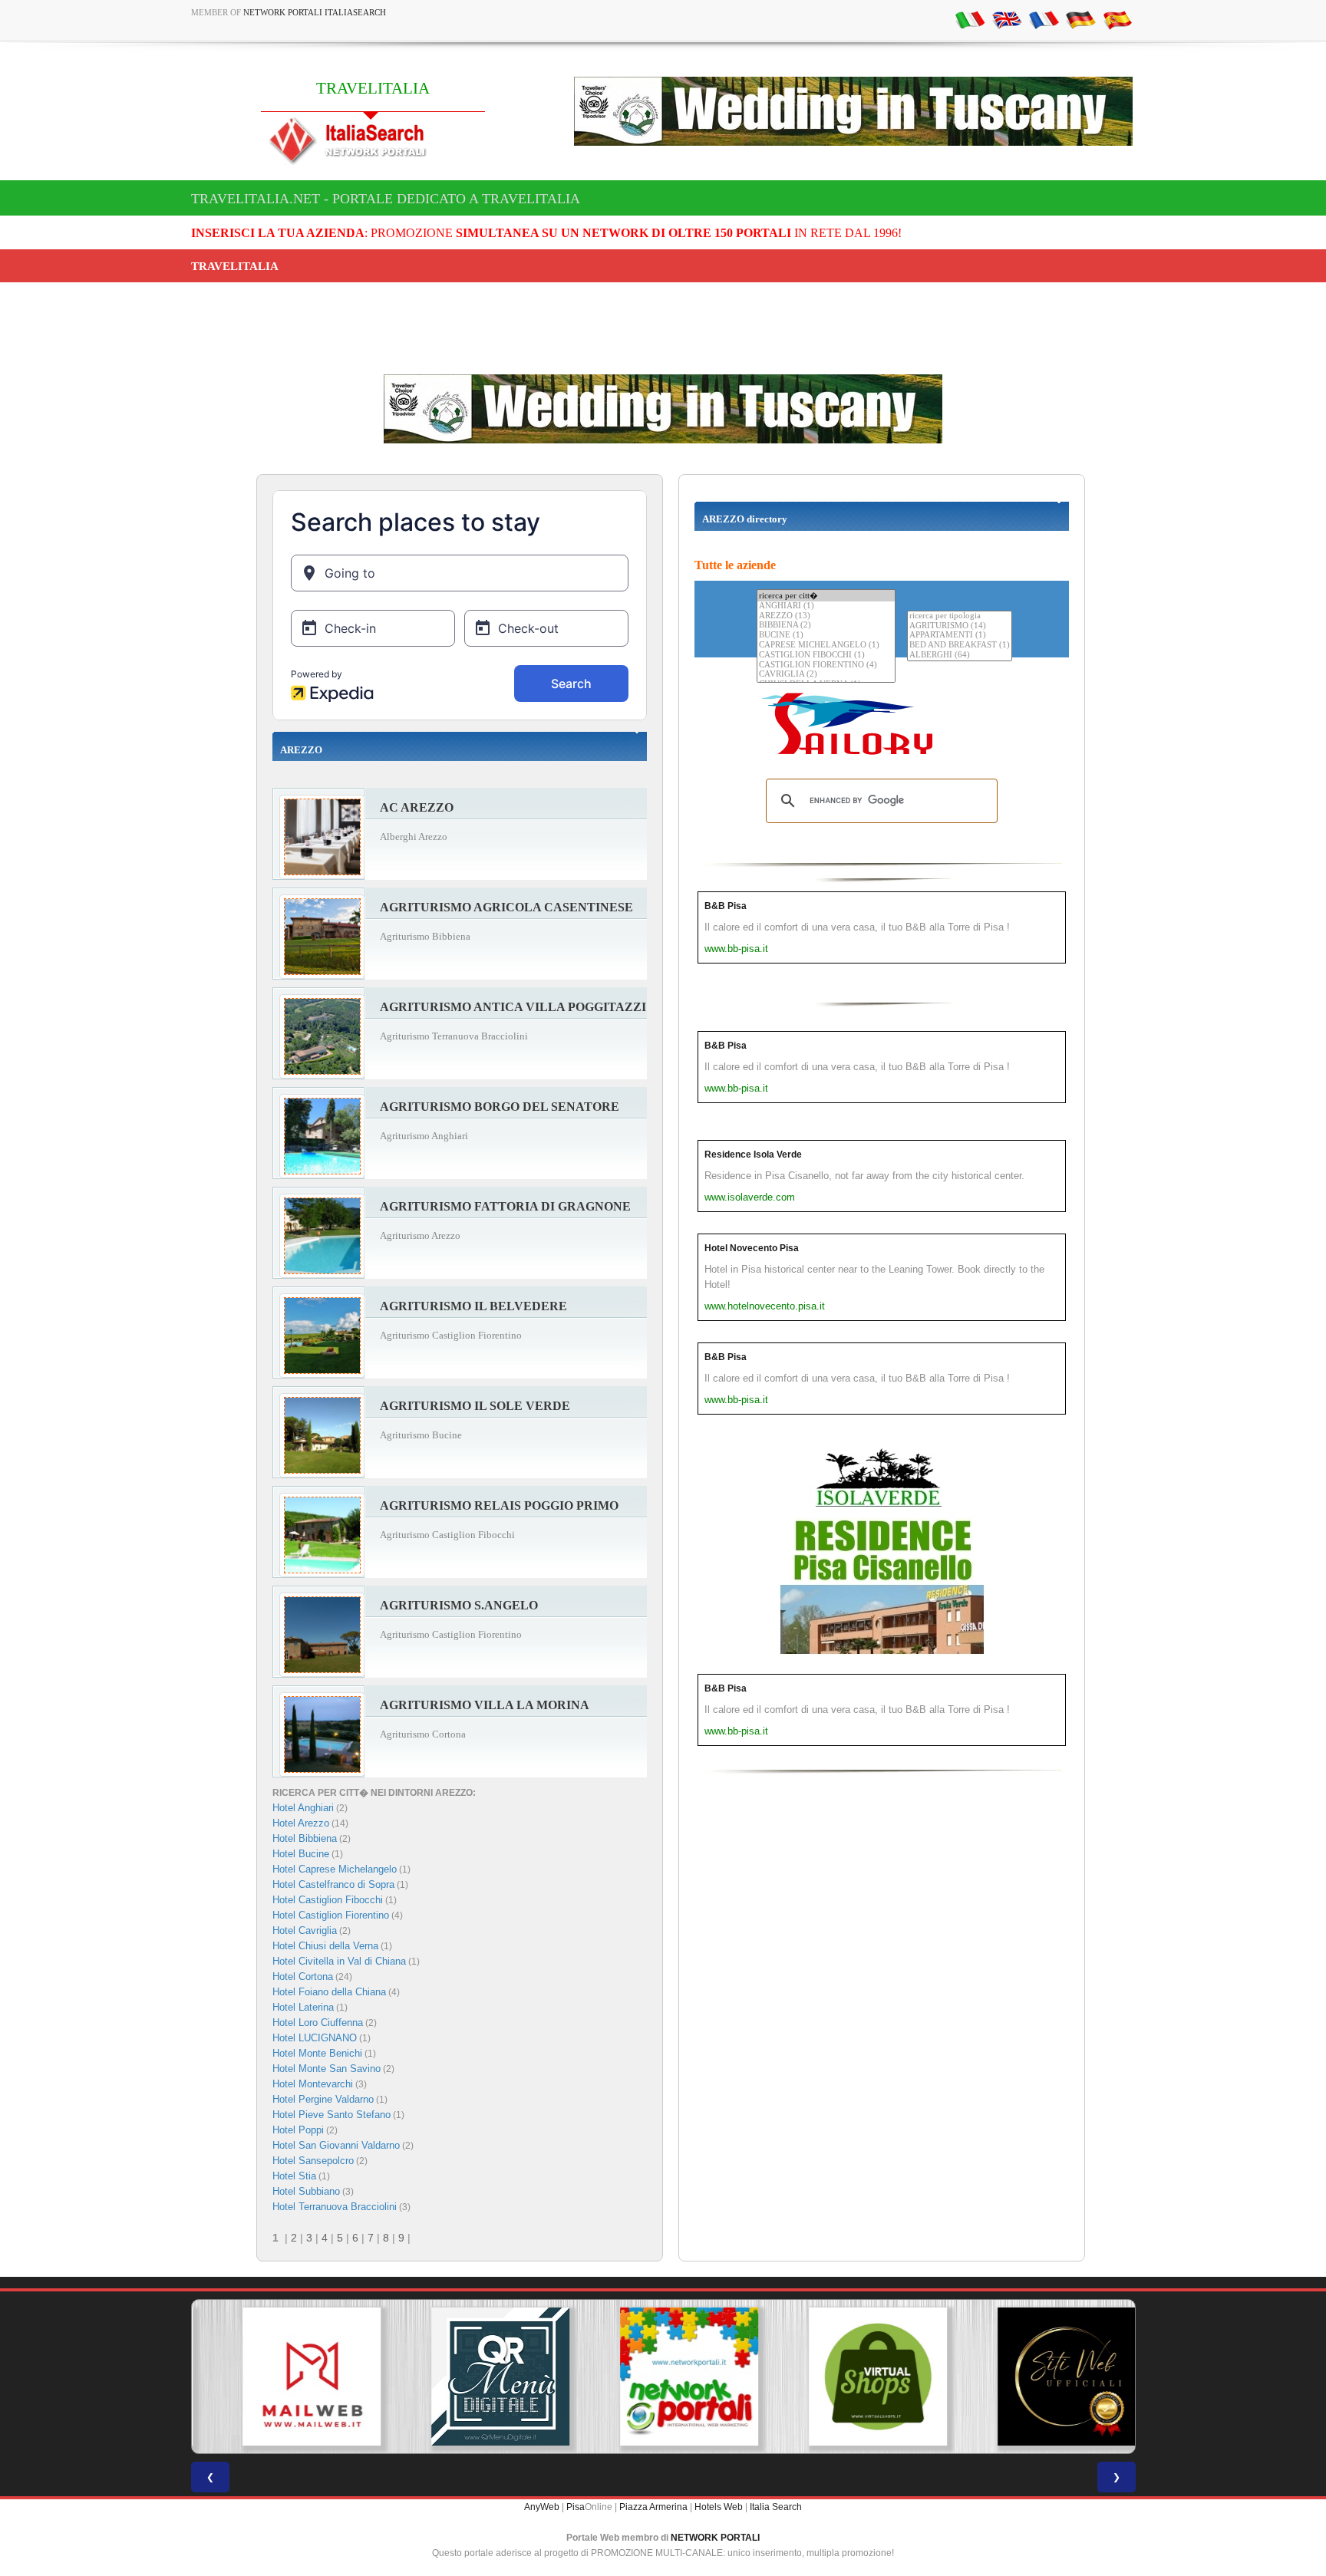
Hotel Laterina (303, 2007)
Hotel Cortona (303, 1976)
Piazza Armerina (653, 2507)
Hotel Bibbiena (305, 1838)
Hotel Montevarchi (313, 2084)
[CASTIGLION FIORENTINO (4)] (826, 665)
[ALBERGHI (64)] (960, 656)
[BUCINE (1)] (826, 636)
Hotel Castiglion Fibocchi (328, 1900)
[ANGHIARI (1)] (826, 606)
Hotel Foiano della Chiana (329, 1992)
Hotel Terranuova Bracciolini (335, 2207)
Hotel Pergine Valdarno (323, 2099)
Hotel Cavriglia (305, 1930)
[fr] (1044, 19)
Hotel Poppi (298, 2130)
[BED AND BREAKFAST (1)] (960, 646)
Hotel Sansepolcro (313, 2161)
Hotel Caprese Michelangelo (335, 1869)
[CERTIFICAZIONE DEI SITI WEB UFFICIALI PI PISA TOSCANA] (1041, 2377)
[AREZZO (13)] (826, 616)
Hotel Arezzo (301, 1823)
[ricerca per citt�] (826, 596)
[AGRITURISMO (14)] (960, 626)
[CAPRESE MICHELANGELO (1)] (826, 646)
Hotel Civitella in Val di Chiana (339, 1961)
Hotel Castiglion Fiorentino (331, 1915)
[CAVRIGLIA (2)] (826, 675)
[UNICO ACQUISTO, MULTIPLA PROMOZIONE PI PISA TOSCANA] (663, 2377)
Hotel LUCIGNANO (315, 2038)
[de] (1080, 19)
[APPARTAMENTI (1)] (960, 636)
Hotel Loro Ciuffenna (318, 2023)
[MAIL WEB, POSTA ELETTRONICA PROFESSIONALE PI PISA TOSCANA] (285, 2377)
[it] (970, 19)
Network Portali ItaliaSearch (315, 12)
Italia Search (776, 2507)
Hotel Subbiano (306, 2191)
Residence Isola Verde (753, 1155)
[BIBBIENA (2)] (826, 626)
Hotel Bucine (301, 1854)
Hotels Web (719, 2507)
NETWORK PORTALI (715, 2538)
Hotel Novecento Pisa (752, 1248)
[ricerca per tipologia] (960, 616)
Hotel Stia (294, 2176)
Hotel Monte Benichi (317, 2053)
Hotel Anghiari (303, 1808)
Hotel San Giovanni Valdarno (336, 2145)
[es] (1117, 19)
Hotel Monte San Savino (327, 2069)
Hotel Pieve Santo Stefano (331, 2115)
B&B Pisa (726, 906)
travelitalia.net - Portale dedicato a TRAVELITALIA (386, 199)
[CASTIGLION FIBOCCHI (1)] (826, 656)
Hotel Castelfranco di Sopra (333, 1884)
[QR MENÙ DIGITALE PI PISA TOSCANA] (474, 2377)
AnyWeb (542, 2507)
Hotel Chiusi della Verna (325, 1946)
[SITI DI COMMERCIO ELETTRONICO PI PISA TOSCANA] (852, 2377)
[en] (1007, 19)
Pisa (576, 2507)
